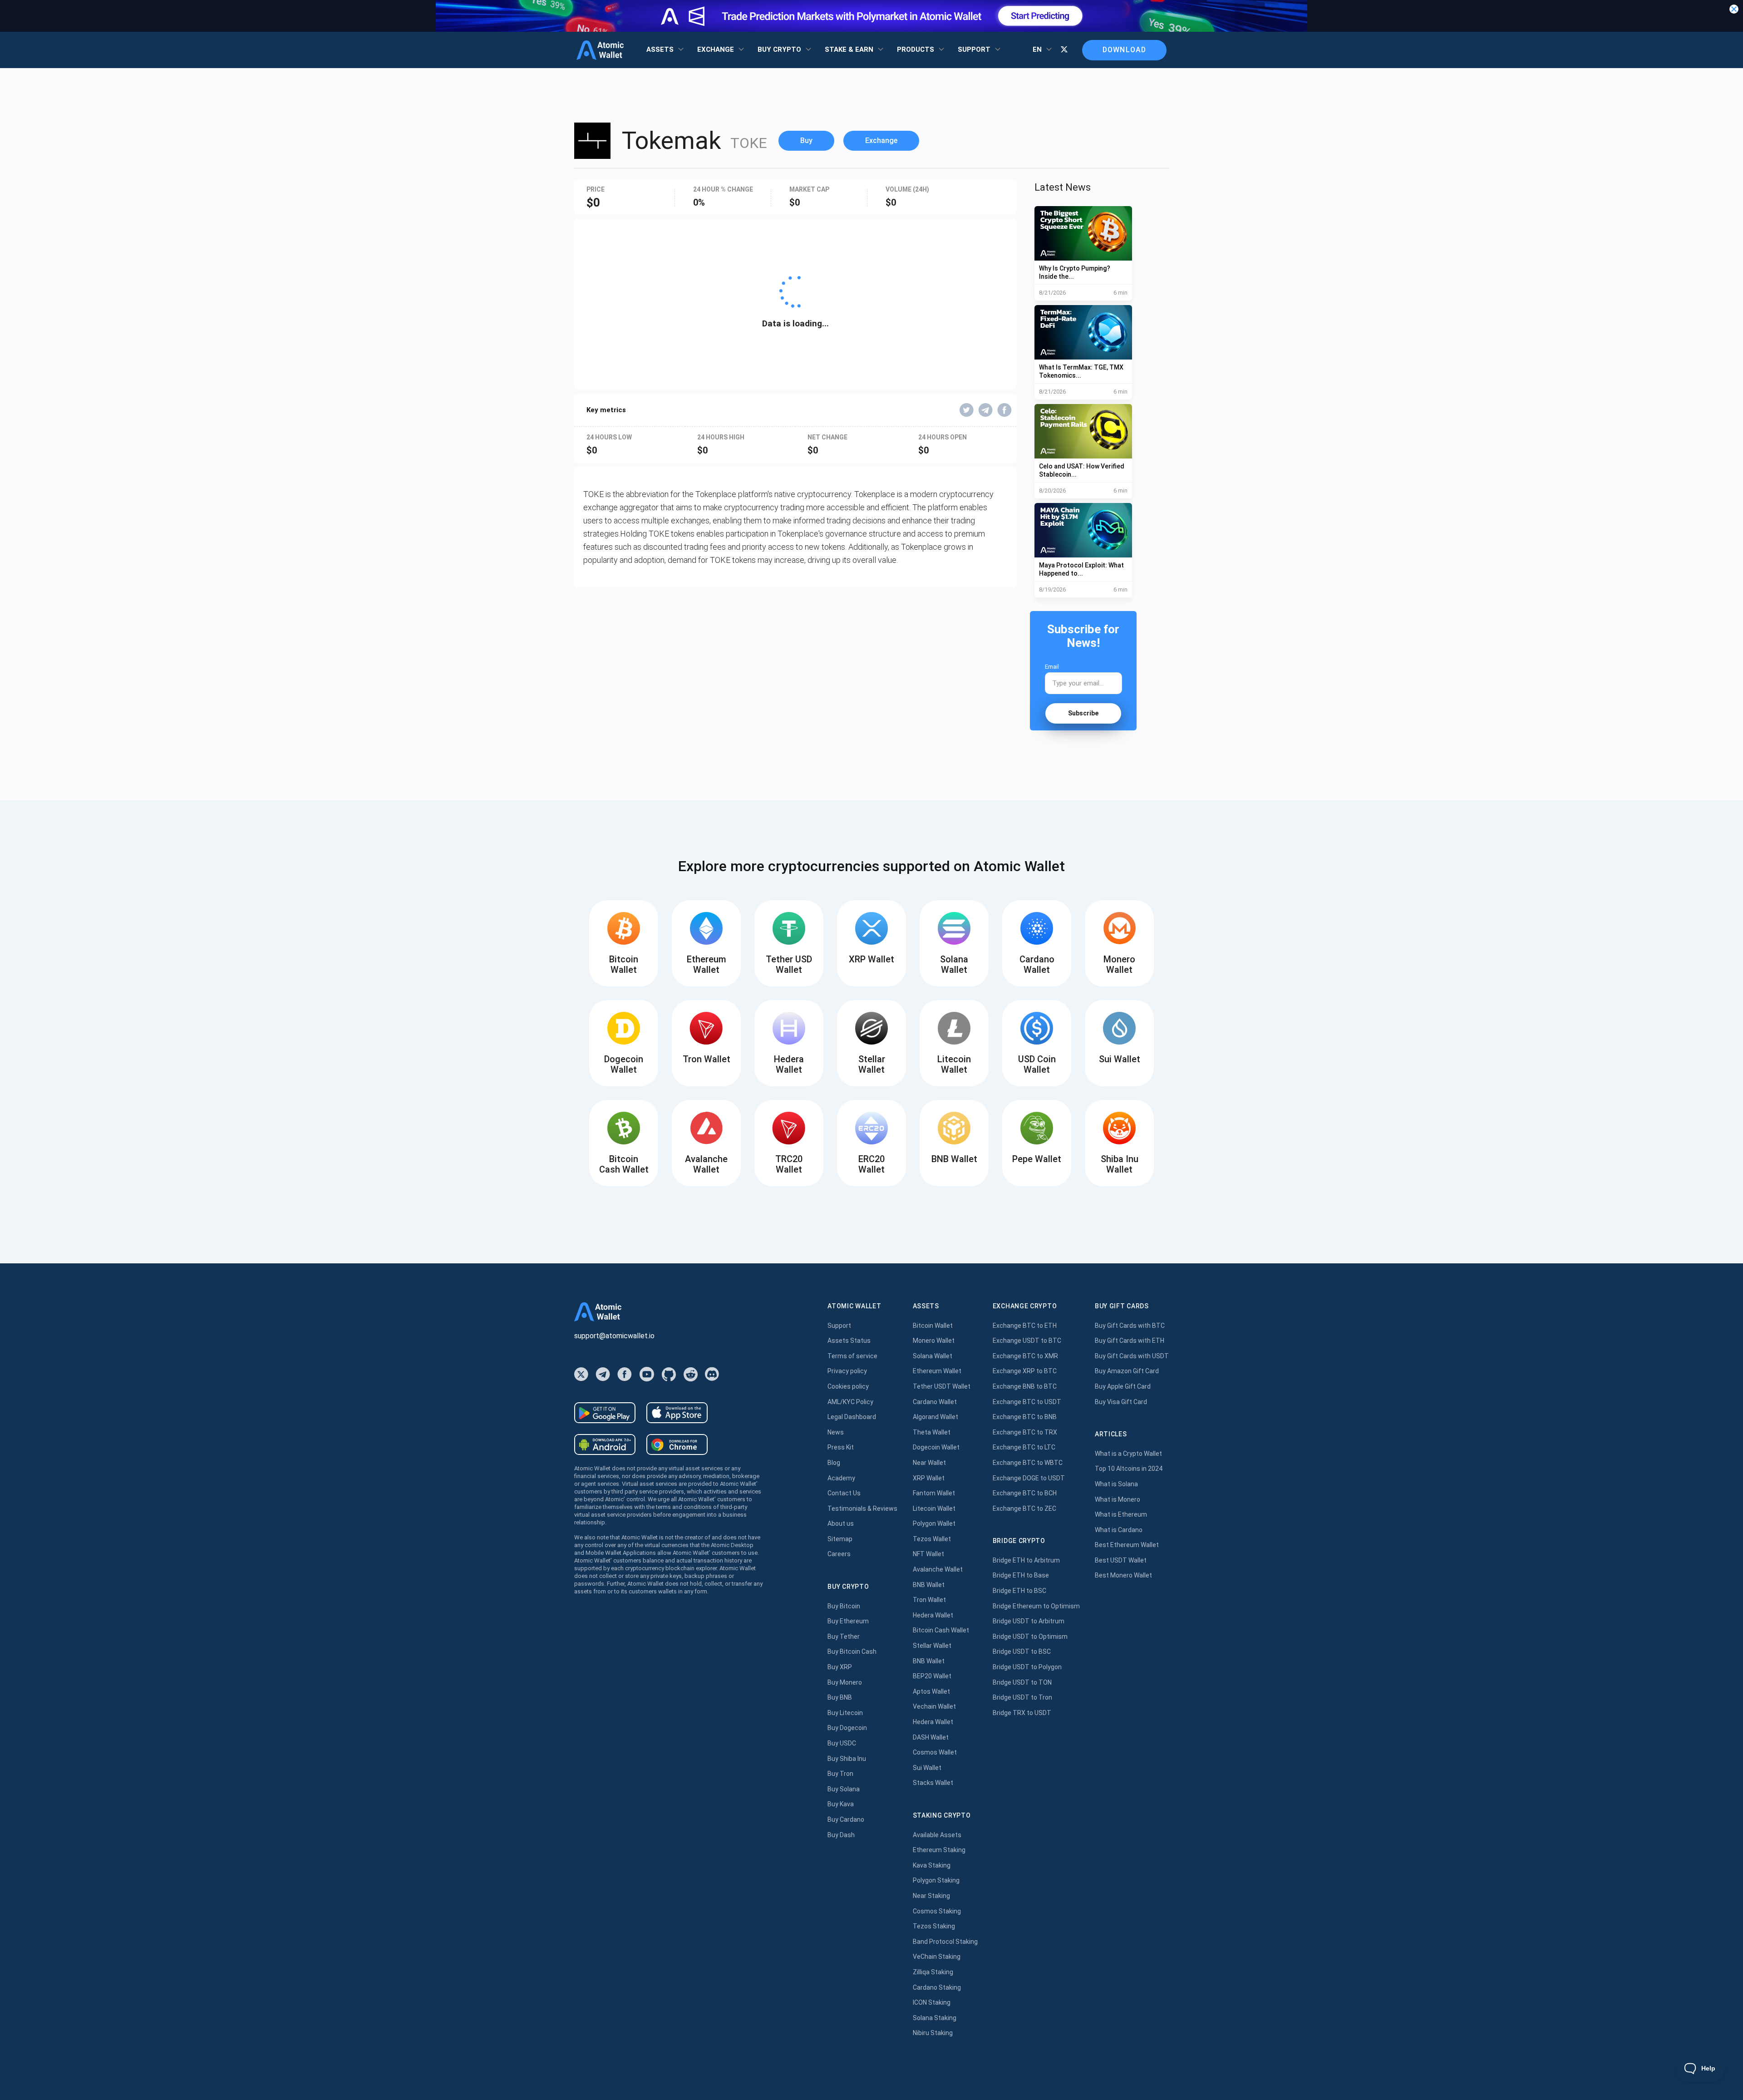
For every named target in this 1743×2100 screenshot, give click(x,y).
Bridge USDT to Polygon (1027, 1667)
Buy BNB (840, 1697)
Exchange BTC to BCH (1025, 1493)
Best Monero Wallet (1123, 1575)
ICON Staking (932, 2002)
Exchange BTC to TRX (1025, 1432)
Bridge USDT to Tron (1022, 1697)
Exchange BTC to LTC (1024, 1447)
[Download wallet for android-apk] (605, 1444)
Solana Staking (935, 2018)
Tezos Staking (934, 1926)
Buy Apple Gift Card (1123, 1386)
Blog (834, 1463)
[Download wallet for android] (605, 1413)
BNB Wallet (929, 1585)
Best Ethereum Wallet (1127, 1545)
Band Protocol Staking (945, 1942)
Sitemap (840, 1539)
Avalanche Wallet (938, 1569)
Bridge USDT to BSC (1022, 1651)
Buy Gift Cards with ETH (1130, 1341)
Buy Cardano (846, 1819)
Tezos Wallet (932, 1539)
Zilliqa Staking (933, 1972)
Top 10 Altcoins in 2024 (1129, 1469)
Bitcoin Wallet (933, 1326)
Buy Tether (844, 1637)
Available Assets (937, 1835)
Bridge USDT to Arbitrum (1029, 1621)
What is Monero (1118, 1499)
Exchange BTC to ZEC (1024, 1508)
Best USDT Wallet (1121, 1560)
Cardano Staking (937, 1987)
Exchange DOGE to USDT (1029, 1478)
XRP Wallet (929, 1478)
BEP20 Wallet (932, 1676)
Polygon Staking (936, 1880)
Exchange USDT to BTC (1027, 1341)
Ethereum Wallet (937, 1371)
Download (1124, 50)
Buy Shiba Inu (847, 1759)
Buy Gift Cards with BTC (1130, 1326)
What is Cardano (1119, 1530)
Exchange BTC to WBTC (1028, 1463)
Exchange (881, 140)
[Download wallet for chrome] (677, 1444)
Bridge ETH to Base (1021, 1575)
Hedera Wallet (933, 1615)
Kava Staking (932, 1865)
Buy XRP (840, 1667)
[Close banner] (1734, 9)
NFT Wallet (928, 1554)
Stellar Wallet (932, 1646)
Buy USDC (842, 1743)
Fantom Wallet (934, 1493)
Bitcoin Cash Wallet (941, 1630)
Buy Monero (845, 1682)
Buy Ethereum (848, 1621)
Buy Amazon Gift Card (1127, 1371)
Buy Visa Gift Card (1121, 1402)
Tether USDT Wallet (942, 1386)
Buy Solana (844, 1789)
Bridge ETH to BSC (1019, 1591)
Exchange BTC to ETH (1025, 1326)
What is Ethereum (1121, 1514)
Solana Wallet (933, 1356)
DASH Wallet (931, 1737)
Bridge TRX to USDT (1022, 1713)
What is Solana (1116, 1484)
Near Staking (931, 1896)
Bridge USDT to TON (1022, 1682)
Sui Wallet (927, 1768)
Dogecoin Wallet (936, 1447)
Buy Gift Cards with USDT (1132, 1356)
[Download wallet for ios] (677, 1413)
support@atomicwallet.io (614, 1336)
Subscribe (1083, 713)
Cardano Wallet (935, 1402)
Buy (806, 140)
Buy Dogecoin (847, 1728)
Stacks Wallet (933, 1783)
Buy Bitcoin (844, 1606)
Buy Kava (841, 1804)
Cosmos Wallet (935, 1752)
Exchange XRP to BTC (1025, 1371)
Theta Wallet (932, 1432)
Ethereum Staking (939, 1850)
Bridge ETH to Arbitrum (1026, 1560)
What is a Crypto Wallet (1128, 1454)
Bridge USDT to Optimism (1030, 1637)
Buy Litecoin (845, 1713)
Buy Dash (841, 1835)
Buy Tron (840, 1774)
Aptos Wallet (931, 1691)
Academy (841, 1478)
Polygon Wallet (934, 1523)
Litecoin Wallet (934, 1508)
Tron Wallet (929, 1600)
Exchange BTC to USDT (1027, 1402)
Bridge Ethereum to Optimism (1036, 1606)
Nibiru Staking (933, 2033)
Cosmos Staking (937, 1911)
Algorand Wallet (936, 1417)
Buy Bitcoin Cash (852, 1651)
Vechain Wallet (934, 1706)
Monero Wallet (934, 1341)
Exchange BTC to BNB (1025, 1417)
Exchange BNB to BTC (1025, 1386)
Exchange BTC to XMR (1025, 1356)
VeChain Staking (937, 1957)
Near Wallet (929, 1463)
